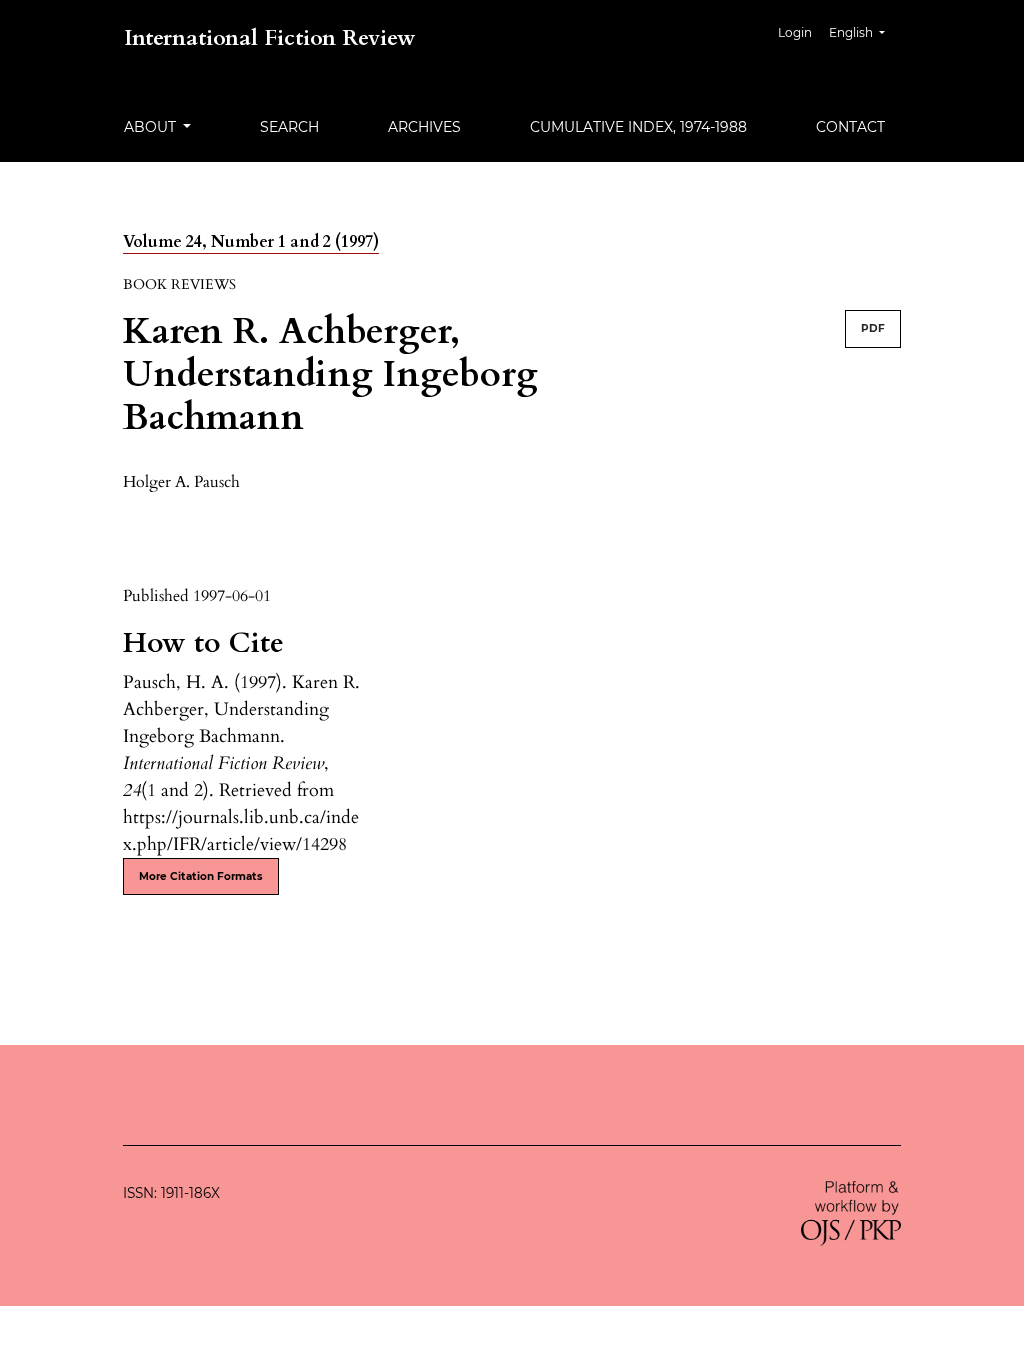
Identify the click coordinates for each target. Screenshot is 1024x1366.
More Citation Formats (201, 876)
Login (795, 32)
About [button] (152, 127)
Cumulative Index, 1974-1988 (638, 127)
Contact (850, 127)
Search (289, 127)
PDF (873, 328)
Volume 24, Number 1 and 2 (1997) (251, 242)
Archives (424, 127)
